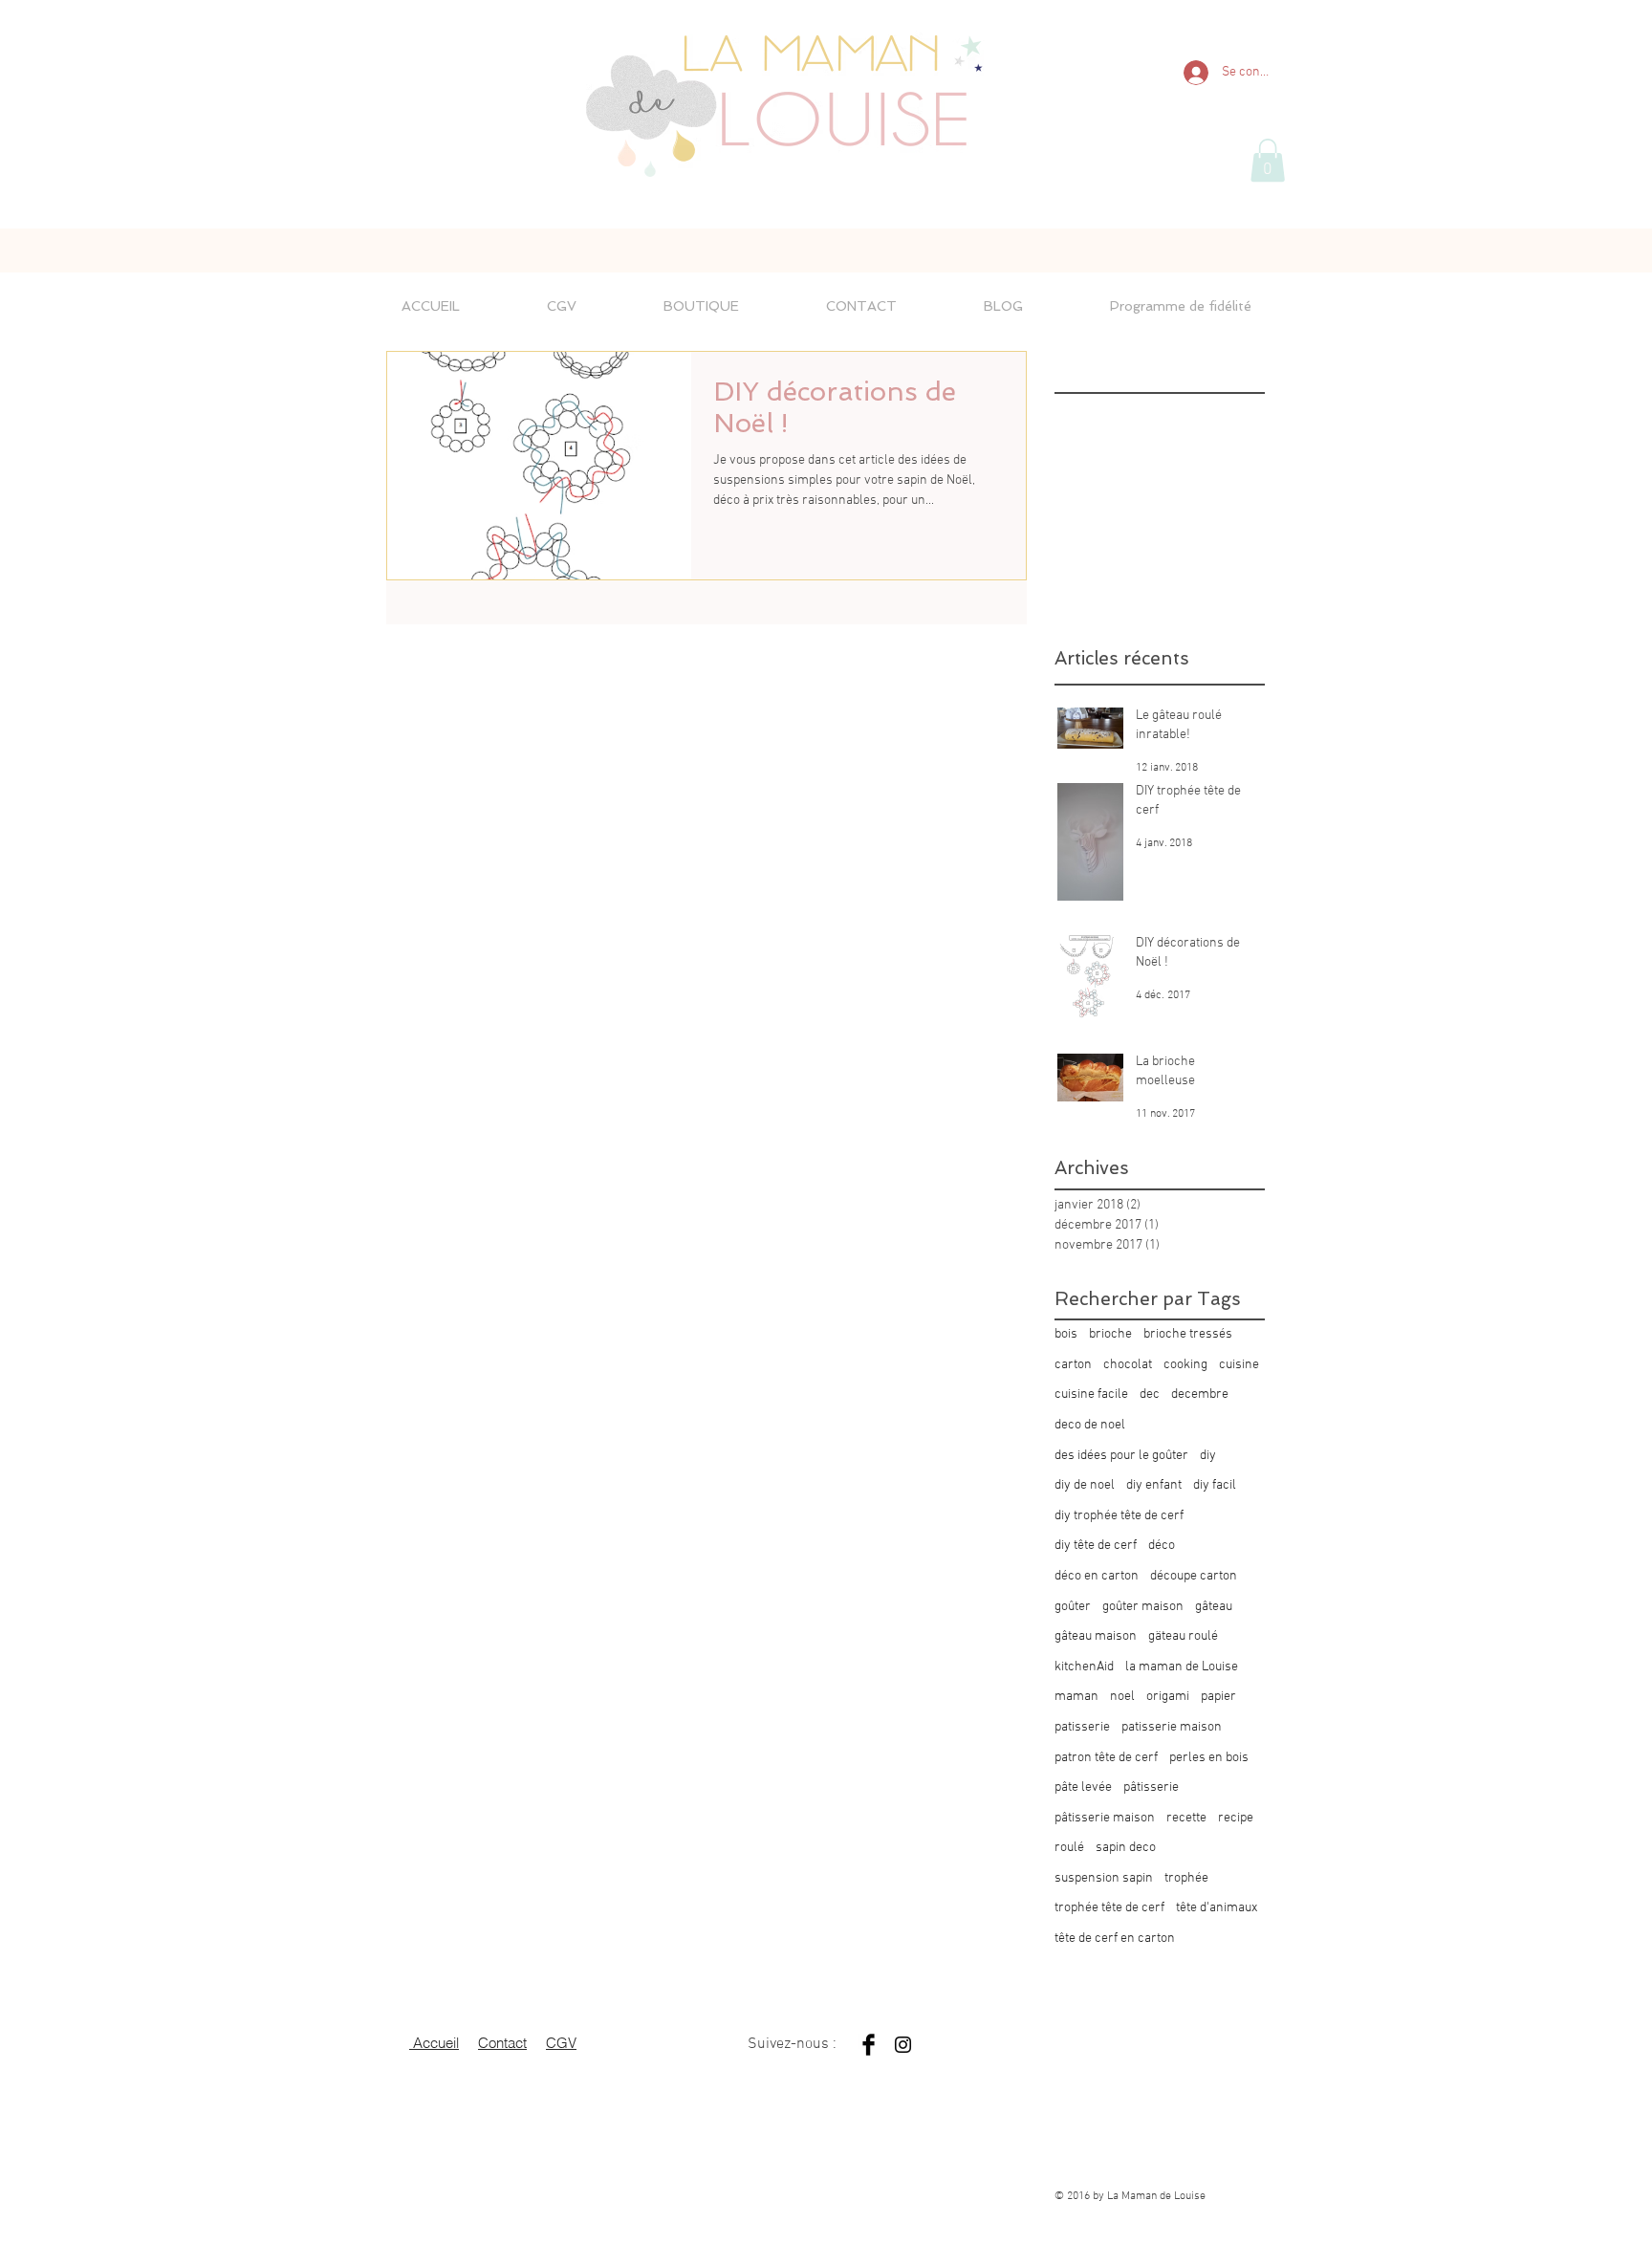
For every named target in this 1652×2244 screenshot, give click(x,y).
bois (1066, 1334)
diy (1208, 1456)
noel (1122, 1697)
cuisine (1239, 1365)
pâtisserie (1151, 1787)
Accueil (434, 2043)
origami (1168, 1697)
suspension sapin (1104, 1878)
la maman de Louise (1182, 1667)
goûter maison (1143, 1607)
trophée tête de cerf (1109, 1908)
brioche (1110, 1334)
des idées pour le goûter (1121, 1456)
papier (1218, 1697)
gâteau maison (1096, 1636)
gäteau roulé (1183, 1636)
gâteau (1214, 1607)
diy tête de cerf (1096, 1546)
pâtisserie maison (1105, 1818)
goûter (1073, 1607)
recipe (1236, 1818)
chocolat (1128, 1365)
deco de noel (1090, 1425)
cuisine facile (1091, 1394)
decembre (1200, 1394)
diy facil (1215, 1485)
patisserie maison (1172, 1727)
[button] (1268, 160)
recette (1186, 1818)
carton (1073, 1365)
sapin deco (1126, 1848)
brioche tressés (1188, 1334)
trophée (1186, 1878)
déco (1162, 1546)
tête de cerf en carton (1115, 1939)
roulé (1069, 1848)
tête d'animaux (1217, 1908)
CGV (561, 2043)
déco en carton (1097, 1576)
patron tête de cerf (1106, 1758)
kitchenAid (1084, 1667)
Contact (502, 2043)
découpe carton (1194, 1576)
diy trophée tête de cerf (1119, 1516)
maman (1076, 1697)
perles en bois (1209, 1758)
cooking (1185, 1365)
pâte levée (1083, 1787)
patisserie (1082, 1727)
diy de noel (1085, 1485)
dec (1150, 1394)
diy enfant (1154, 1485)
